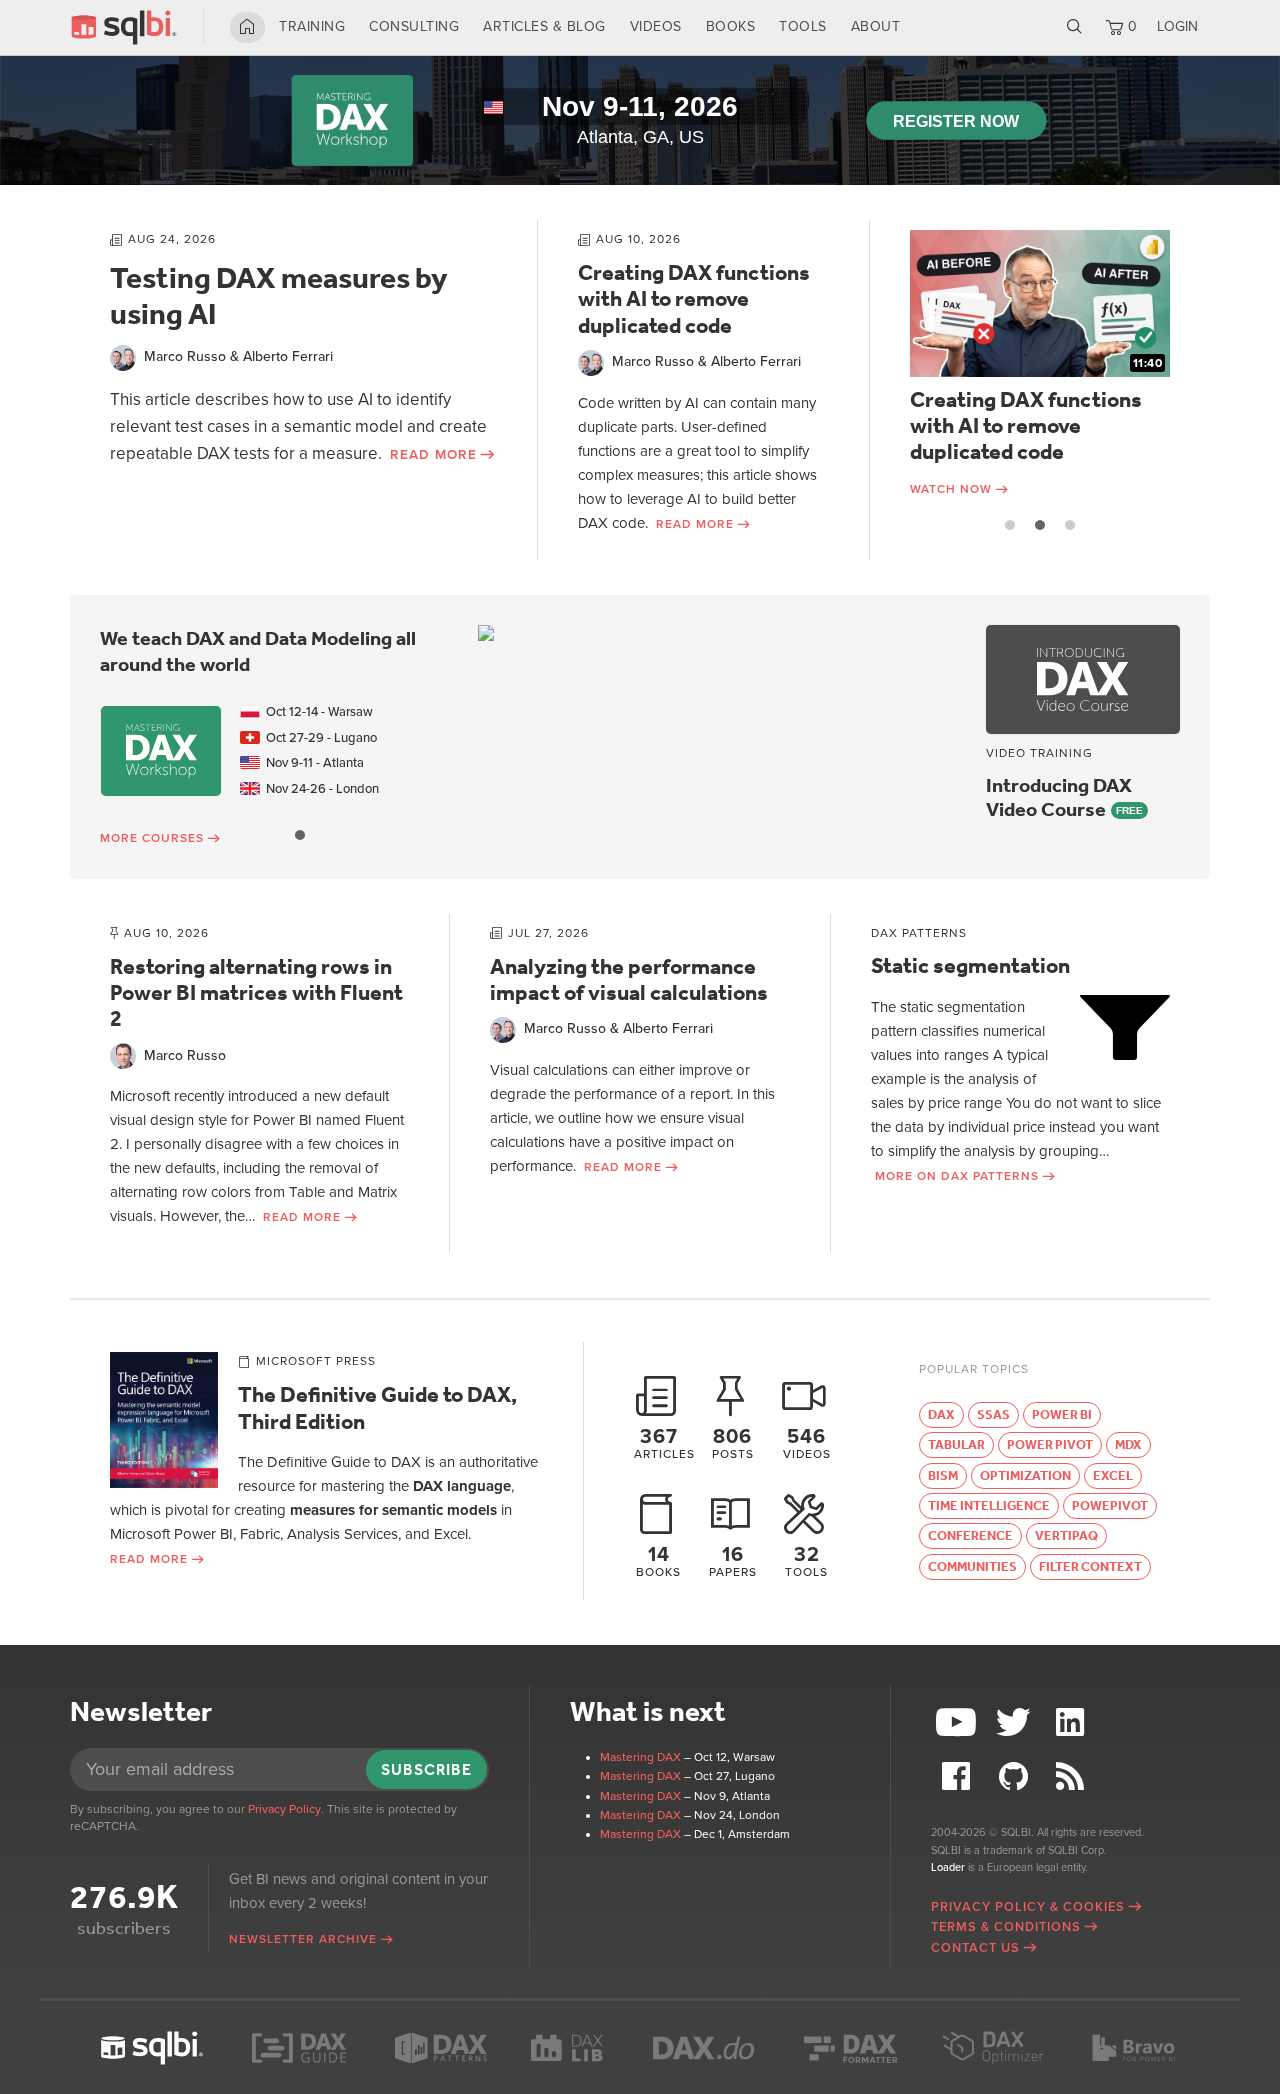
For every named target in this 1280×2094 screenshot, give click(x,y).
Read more (433, 455)
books (658, 1561)
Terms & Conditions (1006, 1927)
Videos (656, 26)
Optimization (1025, 1475)
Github (1016, 1776)
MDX (1128, 1444)
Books (731, 26)
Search (1074, 27)
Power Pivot (1050, 1444)
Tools (803, 26)
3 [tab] (1070, 525)
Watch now (951, 489)
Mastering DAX (640, 1757)
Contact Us (975, 1948)
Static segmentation (970, 966)
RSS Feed (1072, 1776)
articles (664, 1442)
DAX (941, 1414)
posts (733, 1442)
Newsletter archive (303, 1939)
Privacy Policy (284, 1809)
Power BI (1062, 1414)
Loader (948, 1867)
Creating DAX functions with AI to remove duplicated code (694, 299)
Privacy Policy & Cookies (1028, 1907)
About (876, 26)
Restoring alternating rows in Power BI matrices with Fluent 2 (256, 993)
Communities (972, 1566)
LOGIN (1177, 26)
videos (807, 1442)
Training (312, 26)
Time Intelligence (989, 1505)
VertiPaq (1066, 1535)
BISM (943, 1475)
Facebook (959, 1776)
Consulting (414, 26)
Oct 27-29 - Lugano (318, 738)
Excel (1113, 1475)
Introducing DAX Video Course (1059, 797)
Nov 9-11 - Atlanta (312, 763)
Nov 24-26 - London (319, 789)
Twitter (1016, 1722)
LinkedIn (1072, 1722)
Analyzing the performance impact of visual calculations (629, 980)
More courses (152, 838)
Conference (970, 1535)
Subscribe (426, 1769)
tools (806, 1561)
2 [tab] (1040, 525)
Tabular (956, 1444)
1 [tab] (1010, 525)
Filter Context (1090, 1566)
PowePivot (1110, 1505)
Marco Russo (185, 1055)
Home (247, 27)
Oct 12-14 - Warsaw (316, 712)
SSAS (993, 1414)
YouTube (959, 1722)
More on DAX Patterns (957, 1176)
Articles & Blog (544, 26)
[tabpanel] (1040, 364)
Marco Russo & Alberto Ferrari (238, 356)
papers (733, 1561)
